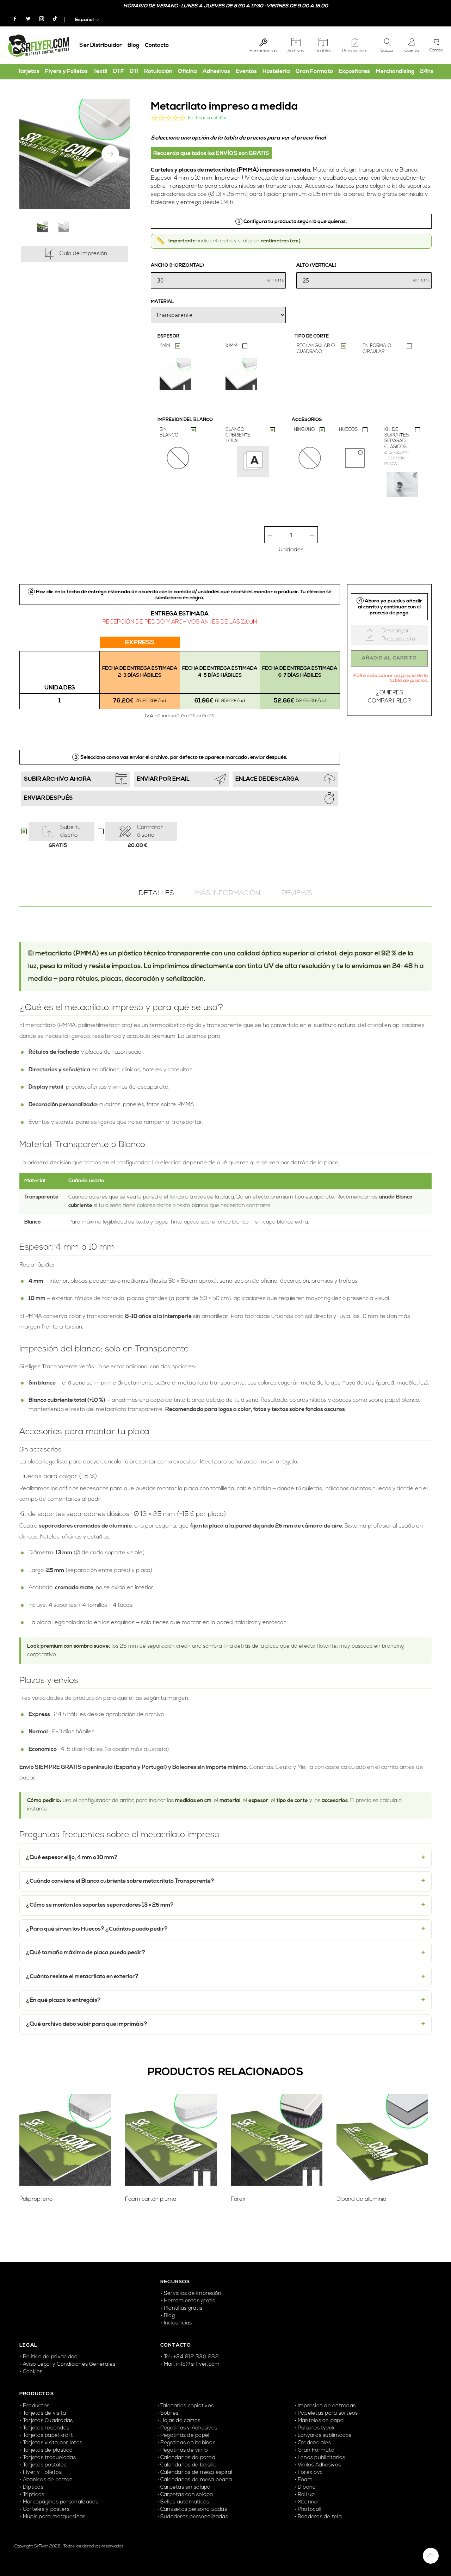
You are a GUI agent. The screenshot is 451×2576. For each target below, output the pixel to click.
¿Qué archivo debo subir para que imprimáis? (87, 2024)
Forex (238, 2199)
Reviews (297, 893)
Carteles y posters (47, 2510)
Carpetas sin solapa (186, 2487)
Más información (228, 893)
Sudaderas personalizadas (194, 2517)
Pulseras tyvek (316, 2428)
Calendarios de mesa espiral (196, 2473)
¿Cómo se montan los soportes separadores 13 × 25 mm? (100, 1905)
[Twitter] (25, 19)
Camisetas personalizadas (194, 2510)
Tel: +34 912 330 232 (191, 2357)
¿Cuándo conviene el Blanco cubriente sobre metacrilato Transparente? (120, 1881)
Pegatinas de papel (185, 2436)
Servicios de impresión (193, 2294)
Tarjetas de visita (44, 2413)
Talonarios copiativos (187, 2406)
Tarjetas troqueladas (49, 2458)
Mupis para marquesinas (54, 2517)
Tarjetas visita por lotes (52, 2443)
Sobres (169, 2413)
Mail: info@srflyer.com (192, 2364)
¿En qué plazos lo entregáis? (63, 2000)
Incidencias (178, 2323)
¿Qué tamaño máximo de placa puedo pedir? (86, 1953)
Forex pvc (310, 2473)
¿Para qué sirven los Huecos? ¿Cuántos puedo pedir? (97, 1929)
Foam (305, 2480)
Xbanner (309, 2502)
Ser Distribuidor (101, 45)
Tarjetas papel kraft (48, 2436)
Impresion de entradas (327, 2406)
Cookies (33, 2372)
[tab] (156, 893)
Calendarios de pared (188, 2458)
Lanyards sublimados (325, 2436)
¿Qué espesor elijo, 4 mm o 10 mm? (72, 1858)
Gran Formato (316, 2450)
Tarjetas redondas (46, 2428)
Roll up (306, 2495)
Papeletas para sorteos (328, 2413)
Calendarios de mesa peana (196, 2480)
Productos (36, 2406)
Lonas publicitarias (322, 2458)
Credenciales (315, 2443)
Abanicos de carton (48, 2480)
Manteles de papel (321, 2421)
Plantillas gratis (183, 2308)
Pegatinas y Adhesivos (189, 2428)
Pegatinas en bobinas (188, 2443)
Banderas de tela (320, 2517)
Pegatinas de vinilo (184, 2450)
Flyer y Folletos (42, 2473)
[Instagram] (39, 19)
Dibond (307, 2487)
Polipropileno (36, 2199)
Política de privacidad (50, 2357)
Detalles (156, 893)
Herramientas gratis (190, 2301)
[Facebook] (12, 19)
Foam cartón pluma (151, 2199)
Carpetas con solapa (187, 2495)
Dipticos (33, 2487)
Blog (133, 45)
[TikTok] (51, 20)
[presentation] (110, 154)
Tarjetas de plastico (48, 2450)
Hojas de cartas (180, 2421)
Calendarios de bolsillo (189, 2465)
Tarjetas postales (45, 2465)
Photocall (310, 2510)
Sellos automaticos (185, 2502)
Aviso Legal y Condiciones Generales (69, 2364)
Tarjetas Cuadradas (48, 2421)
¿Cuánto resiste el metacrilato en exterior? (82, 1977)
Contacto (157, 45)
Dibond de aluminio (361, 2199)
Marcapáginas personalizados (60, 2502)
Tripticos (33, 2495)
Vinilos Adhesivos (319, 2465)
